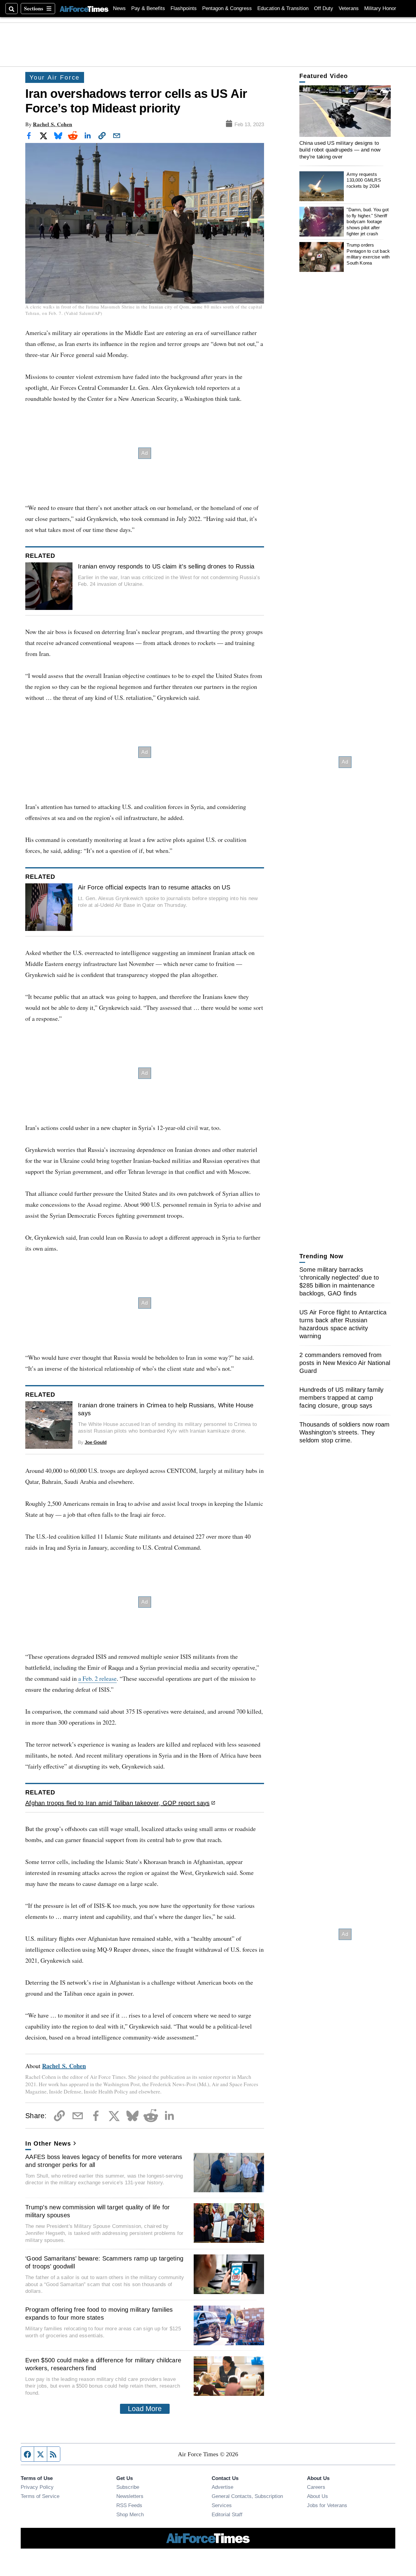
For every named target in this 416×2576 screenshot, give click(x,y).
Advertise (222, 2487)
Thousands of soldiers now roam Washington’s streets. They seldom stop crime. (345, 1432)
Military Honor (380, 8)
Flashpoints (184, 8)
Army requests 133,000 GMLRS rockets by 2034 (364, 180)
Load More (145, 2409)
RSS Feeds (129, 2505)
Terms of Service (40, 2496)
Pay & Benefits (148, 8)
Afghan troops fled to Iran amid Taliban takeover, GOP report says (117, 1803)
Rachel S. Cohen (53, 124)
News (119, 8)
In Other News (48, 2143)
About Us (317, 2496)
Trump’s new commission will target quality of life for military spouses (98, 2211)
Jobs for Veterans (327, 2505)
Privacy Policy (37, 2487)
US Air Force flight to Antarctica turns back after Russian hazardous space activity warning (343, 1324)
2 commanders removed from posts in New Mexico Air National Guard (345, 1363)
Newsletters (130, 2496)
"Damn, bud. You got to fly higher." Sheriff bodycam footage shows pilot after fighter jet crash (368, 222)
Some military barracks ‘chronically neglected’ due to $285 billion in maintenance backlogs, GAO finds (339, 1281)
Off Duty (324, 8)
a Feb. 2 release (97, 1678)
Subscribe (128, 2487)
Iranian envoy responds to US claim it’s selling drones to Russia (166, 566)
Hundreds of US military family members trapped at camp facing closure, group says (342, 1398)
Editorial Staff (227, 2514)
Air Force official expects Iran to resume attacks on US (154, 887)
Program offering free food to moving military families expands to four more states (99, 2314)
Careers (316, 2487)
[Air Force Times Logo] (84, 8)
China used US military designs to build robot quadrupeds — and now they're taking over (340, 150)
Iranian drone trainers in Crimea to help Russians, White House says (166, 1409)
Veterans (349, 8)
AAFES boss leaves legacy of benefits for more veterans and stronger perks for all (104, 2161)
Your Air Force (55, 77)
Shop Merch (130, 2514)
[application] (345, 111)
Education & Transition (283, 8)
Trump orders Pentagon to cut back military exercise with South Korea (368, 254)
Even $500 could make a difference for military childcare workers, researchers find (103, 2364)
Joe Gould (96, 1442)
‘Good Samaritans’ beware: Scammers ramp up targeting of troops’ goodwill (104, 2262)
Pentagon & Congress (227, 8)
